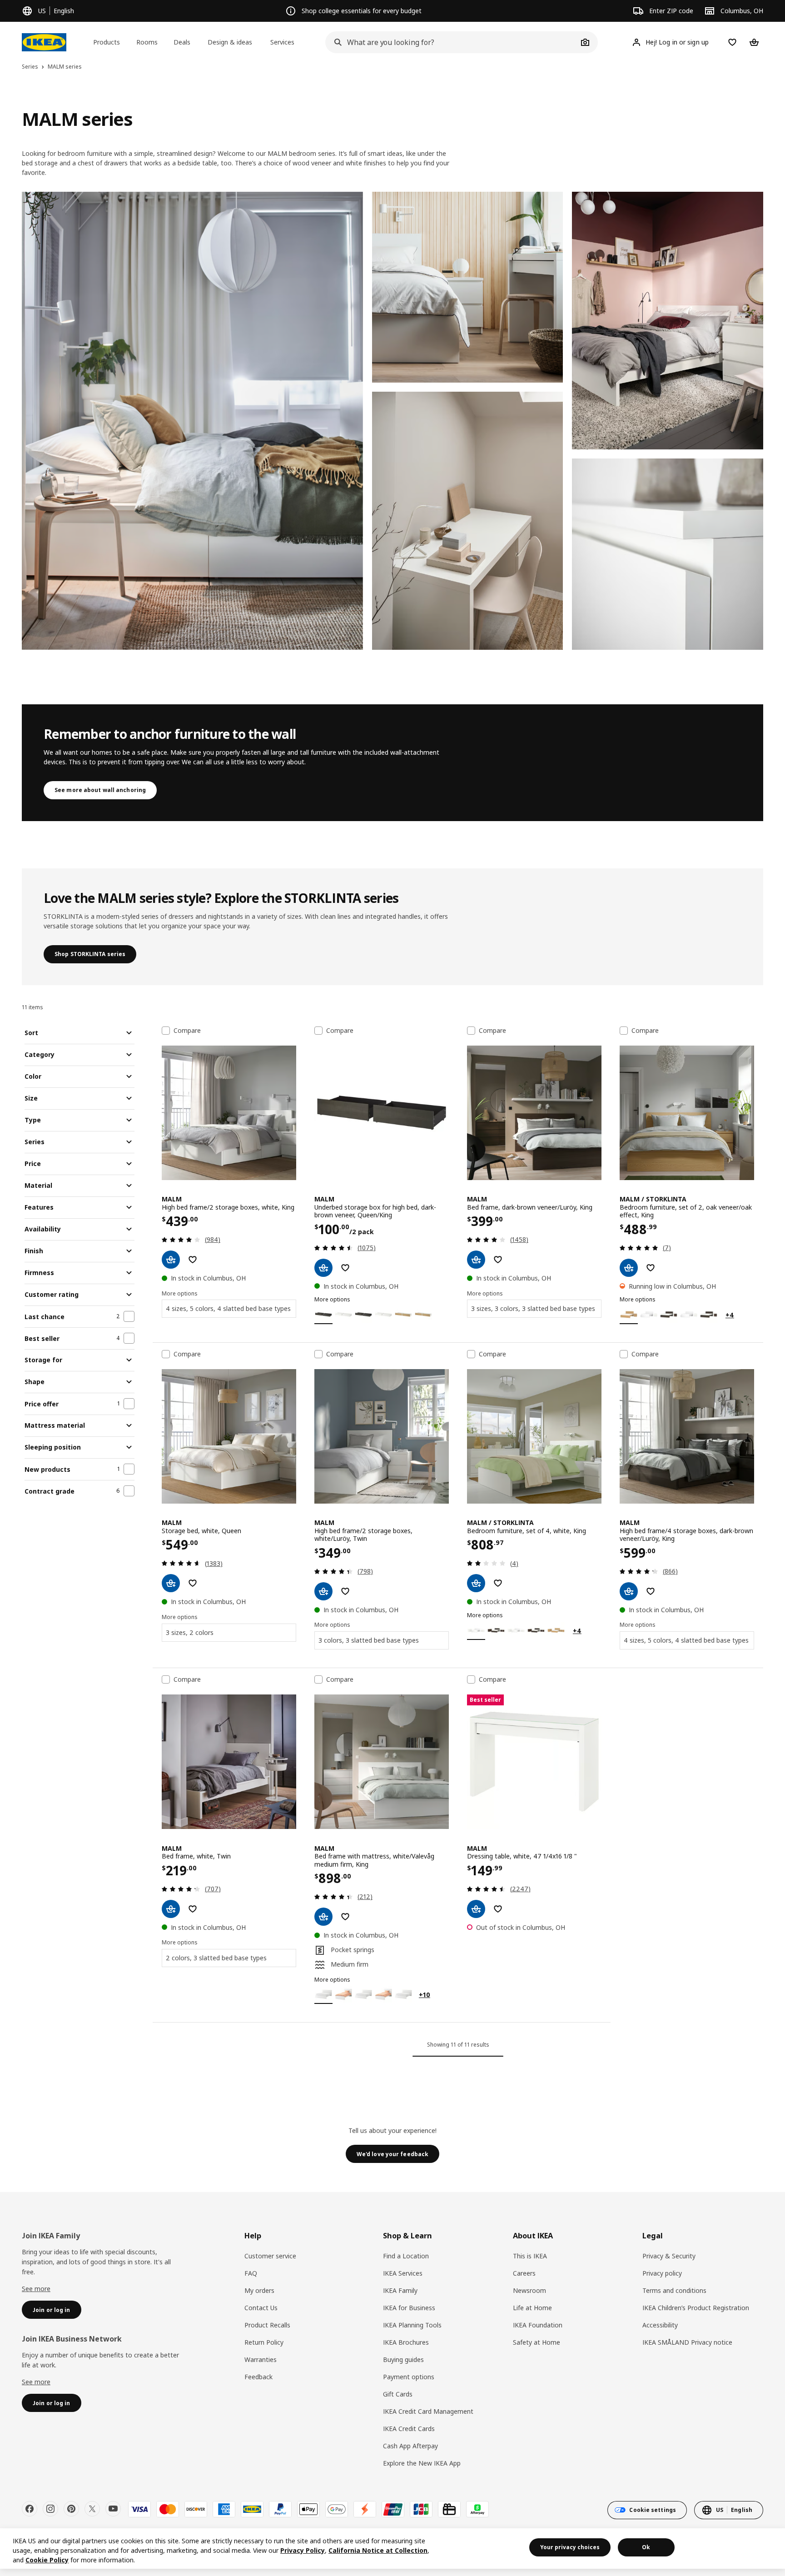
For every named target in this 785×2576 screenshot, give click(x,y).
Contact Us (261, 2308)
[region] (392, 2549)
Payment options (409, 2377)
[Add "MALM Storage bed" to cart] (171, 1583)
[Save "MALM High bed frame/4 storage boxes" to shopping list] (651, 1591)
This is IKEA (530, 2256)
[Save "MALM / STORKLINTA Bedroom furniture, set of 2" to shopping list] (651, 1268)
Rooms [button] (147, 42)
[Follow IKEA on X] (92, 2509)
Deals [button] (182, 42)
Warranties (261, 2359)
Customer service (270, 2256)
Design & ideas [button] (230, 42)
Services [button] (282, 42)
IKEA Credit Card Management (428, 2411)
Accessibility (660, 2325)
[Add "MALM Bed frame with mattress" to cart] (323, 1917)
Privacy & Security (669, 2256)
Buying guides (403, 2359)
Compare (187, 1031)
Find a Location (406, 2256)
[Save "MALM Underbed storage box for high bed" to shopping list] (345, 1268)
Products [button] (107, 42)
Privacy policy (662, 2273)
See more (36, 2289)
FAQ (251, 2273)
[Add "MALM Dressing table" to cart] (476, 1909)
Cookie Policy (47, 2560)
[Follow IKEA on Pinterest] (71, 2509)
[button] (192, 421)
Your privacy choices (570, 2547)
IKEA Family (400, 2290)
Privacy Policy (303, 2550)
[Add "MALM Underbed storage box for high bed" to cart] (323, 1268)
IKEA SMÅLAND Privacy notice (687, 2342)
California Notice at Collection (378, 2550)
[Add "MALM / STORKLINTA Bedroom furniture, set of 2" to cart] (629, 1268)
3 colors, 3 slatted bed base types (369, 1640)
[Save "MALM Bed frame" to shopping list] (498, 1260)
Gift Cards (398, 2394)
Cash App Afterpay (410, 2446)
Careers (524, 2273)
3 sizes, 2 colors (190, 1632)
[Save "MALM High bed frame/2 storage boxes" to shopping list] (193, 1260)
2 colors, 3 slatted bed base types (216, 1958)
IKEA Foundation (538, 2325)
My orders (259, 2290)
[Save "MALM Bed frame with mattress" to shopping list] (345, 1917)
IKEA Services (403, 2273)
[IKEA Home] (44, 42)
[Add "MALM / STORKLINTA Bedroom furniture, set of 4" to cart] (476, 1583)
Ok (646, 2547)
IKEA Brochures (406, 2342)
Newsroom (529, 2290)
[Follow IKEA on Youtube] (113, 2509)
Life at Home (532, 2308)
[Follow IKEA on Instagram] (50, 2509)
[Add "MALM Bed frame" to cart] (476, 1260)
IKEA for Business (409, 2308)
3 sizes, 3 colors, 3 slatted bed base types (533, 1308)
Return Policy (264, 2342)
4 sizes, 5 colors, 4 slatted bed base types (228, 1308)
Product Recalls (267, 2325)
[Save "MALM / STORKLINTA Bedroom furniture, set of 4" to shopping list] (498, 1583)
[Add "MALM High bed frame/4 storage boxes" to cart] (629, 1591)
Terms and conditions (674, 2290)
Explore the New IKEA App (422, 2463)
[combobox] (452, 42)
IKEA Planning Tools (412, 2325)
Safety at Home (537, 2342)
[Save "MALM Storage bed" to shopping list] (193, 1583)
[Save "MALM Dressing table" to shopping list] (498, 1909)
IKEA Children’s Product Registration (696, 2308)
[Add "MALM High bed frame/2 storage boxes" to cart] (171, 1260)
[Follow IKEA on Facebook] (30, 2509)
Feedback (258, 2377)
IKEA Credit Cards (409, 2429)
